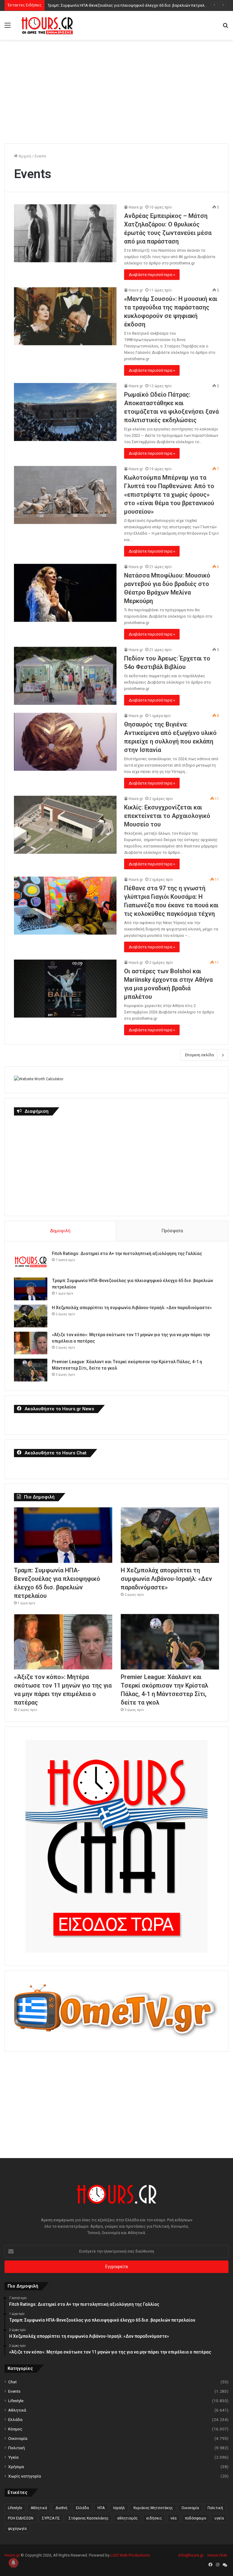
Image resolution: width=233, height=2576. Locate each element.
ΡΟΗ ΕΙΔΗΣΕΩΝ (21, 2518)
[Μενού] (8, 28)
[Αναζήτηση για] (225, 28)
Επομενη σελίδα (199, 1055)
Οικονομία (18, 2438)
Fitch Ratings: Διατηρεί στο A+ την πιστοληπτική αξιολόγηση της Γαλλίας (127, 1254)
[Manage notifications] (13, 2563)
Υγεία (13, 2457)
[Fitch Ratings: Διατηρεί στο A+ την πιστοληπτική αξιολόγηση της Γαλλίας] (31, 1262)
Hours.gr (136, 207)
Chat (12, 2382)
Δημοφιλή (60, 1231)
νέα (174, 2518)
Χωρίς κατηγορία (25, 2476)
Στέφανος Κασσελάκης (89, 2518)
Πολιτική (17, 2448)
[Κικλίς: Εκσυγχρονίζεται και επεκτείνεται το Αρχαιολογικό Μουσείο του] (65, 825)
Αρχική (24, 156)
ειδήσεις (154, 2518)
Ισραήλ (119, 2508)
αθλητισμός (127, 2518)
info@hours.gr (191, 2555)
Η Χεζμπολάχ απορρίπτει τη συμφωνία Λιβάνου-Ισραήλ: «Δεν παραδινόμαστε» (132, 1308)
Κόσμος (15, 2429)
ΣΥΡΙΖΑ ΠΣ (51, 2518)
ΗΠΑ (101, 2508)
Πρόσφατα (172, 1231)
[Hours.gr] (47, 25)
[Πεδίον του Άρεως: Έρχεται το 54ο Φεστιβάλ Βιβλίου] (65, 676)
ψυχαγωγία (17, 2529)
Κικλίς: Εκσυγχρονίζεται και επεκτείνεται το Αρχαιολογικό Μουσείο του (167, 816)
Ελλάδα (15, 2419)
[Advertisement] (119, 88)
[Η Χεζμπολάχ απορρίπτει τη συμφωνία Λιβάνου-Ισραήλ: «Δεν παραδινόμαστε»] (31, 1316)
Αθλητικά (17, 2410)
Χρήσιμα (16, 2467)
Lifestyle (16, 2401)
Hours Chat (217, 2555)
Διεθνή (61, 2508)
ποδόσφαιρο (196, 2518)
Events (14, 2391)
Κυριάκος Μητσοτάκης (153, 2508)
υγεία (219, 2518)
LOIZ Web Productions (130, 2555)
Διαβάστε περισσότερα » (152, 275)
